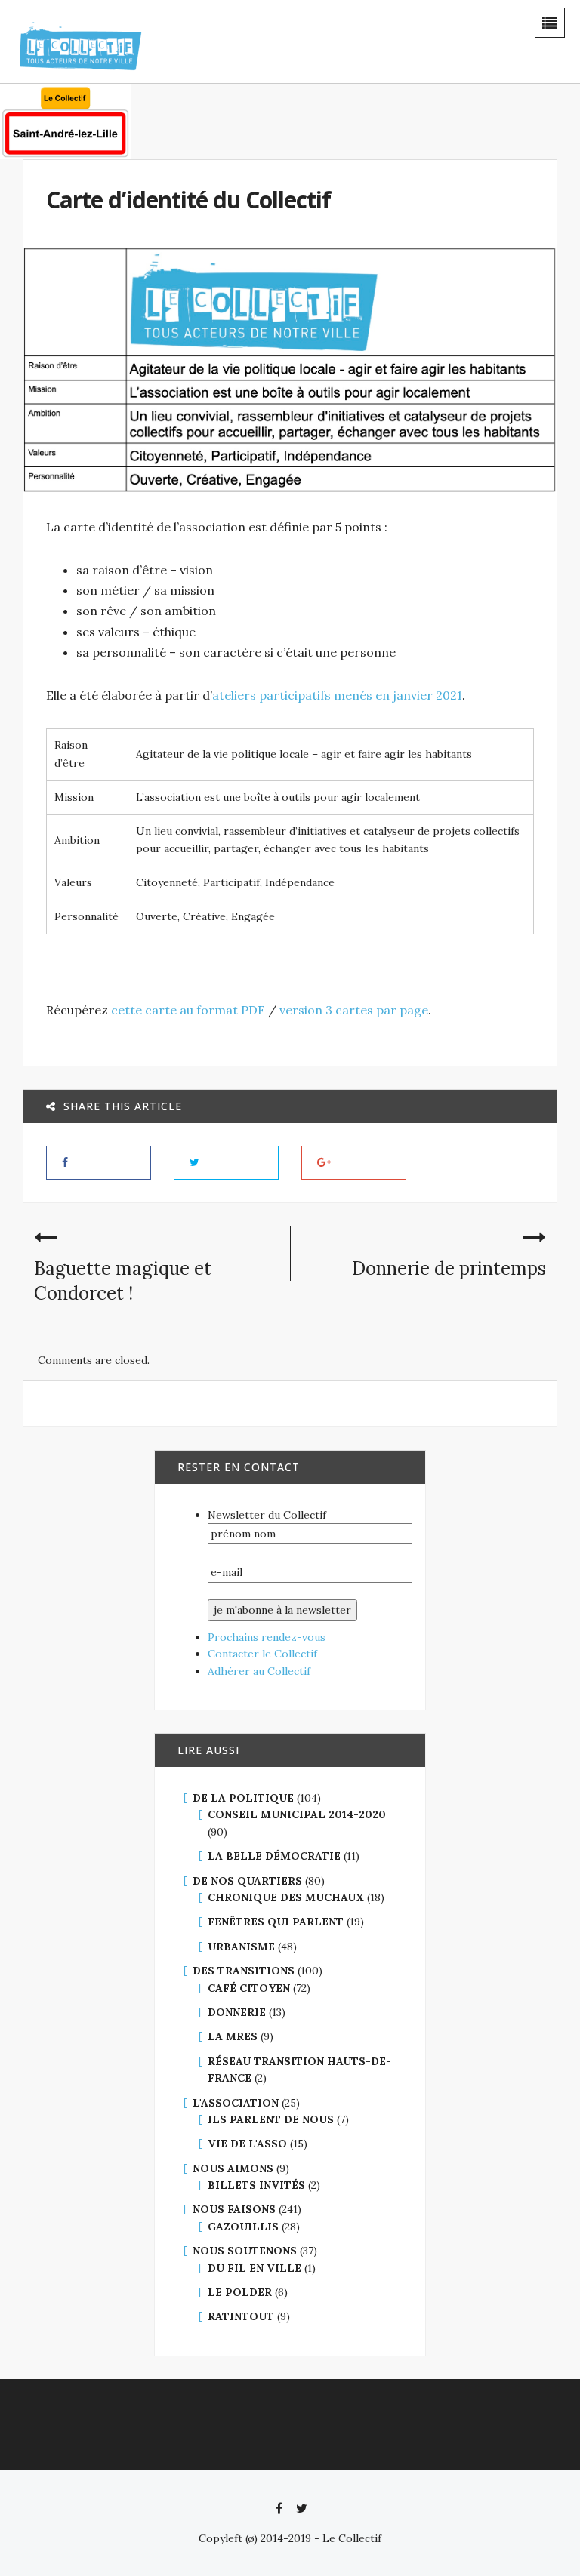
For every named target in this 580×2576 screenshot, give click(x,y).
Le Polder (240, 2292)
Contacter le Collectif (262, 1654)
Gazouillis (243, 2227)
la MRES (233, 2036)
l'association (236, 2103)
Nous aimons (233, 2168)
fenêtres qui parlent (276, 1922)
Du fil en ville (255, 2268)
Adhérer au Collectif (259, 1671)
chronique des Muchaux (286, 1897)
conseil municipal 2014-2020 (297, 1814)
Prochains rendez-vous (267, 1637)
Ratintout (241, 2316)
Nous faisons (234, 2209)
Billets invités (256, 2185)
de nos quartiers (247, 1881)
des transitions (244, 1971)
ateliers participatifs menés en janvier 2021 (337, 695)
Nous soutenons (245, 2251)
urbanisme (241, 1947)
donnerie (237, 2012)
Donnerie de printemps (449, 1268)
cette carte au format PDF (188, 1010)
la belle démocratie (274, 1856)
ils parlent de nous (271, 2119)
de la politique (243, 1798)
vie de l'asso (247, 2144)
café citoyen (249, 1988)
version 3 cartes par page (354, 1010)
